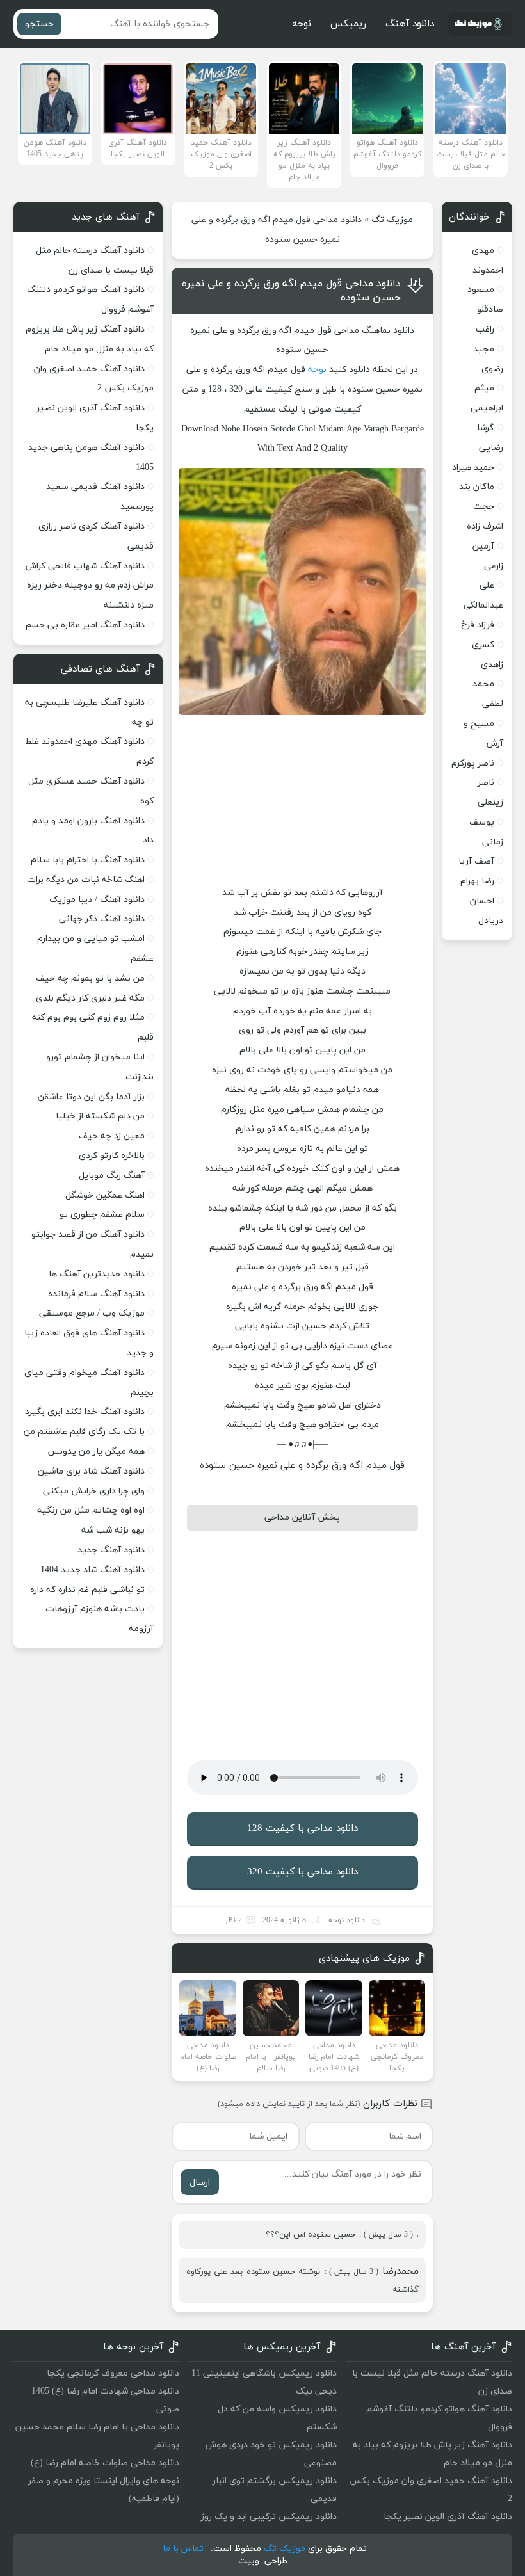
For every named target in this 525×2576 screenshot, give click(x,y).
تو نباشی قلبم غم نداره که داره (87, 1590)
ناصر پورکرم (473, 763)
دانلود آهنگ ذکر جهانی (102, 919)
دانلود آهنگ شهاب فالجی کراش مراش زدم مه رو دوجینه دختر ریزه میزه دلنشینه (90, 586)
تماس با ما (183, 2549)
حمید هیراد (473, 468)
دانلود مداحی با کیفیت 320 (303, 1872)
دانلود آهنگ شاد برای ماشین (91, 1471)
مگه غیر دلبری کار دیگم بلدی (90, 998)
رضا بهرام (477, 881)
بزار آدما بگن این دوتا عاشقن (91, 1097)
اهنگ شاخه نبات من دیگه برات (86, 880)
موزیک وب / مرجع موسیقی (91, 1313)
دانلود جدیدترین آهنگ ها (97, 1274)
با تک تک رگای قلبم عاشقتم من (84, 1432)
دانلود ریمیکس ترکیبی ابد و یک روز (269, 2517)
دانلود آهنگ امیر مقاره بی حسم (85, 625)
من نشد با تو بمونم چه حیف (90, 978)
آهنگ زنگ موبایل (112, 1176)
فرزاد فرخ (478, 625)
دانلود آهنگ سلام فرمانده (96, 1294)
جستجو (39, 24)
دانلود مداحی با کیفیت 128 (303, 1829)
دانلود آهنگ (410, 24)
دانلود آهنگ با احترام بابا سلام (88, 860)
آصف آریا (476, 861)
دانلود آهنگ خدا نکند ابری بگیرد (85, 1412)
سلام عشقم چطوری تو (102, 1215)
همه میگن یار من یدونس (96, 1452)
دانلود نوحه (347, 1920)
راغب (485, 329)
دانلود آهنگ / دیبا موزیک (97, 900)
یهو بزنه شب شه (113, 1530)
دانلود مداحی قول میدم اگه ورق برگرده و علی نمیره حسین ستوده (291, 291)
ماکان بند (477, 487)
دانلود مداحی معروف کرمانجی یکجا (113, 2373)
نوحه (302, 24)
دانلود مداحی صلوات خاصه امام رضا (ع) (105, 2463)
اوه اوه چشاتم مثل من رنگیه (91, 1510)
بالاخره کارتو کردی (112, 1156)
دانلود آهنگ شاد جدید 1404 (93, 1570)
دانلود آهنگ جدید (111, 1550)
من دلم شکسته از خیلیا (100, 1116)
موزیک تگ (392, 220)
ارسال (200, 2183)
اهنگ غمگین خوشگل (105, 1195)
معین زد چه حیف (112, 1136)
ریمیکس (348, 24)
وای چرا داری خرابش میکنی (94, 1491)
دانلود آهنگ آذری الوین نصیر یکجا (448, 2517)
